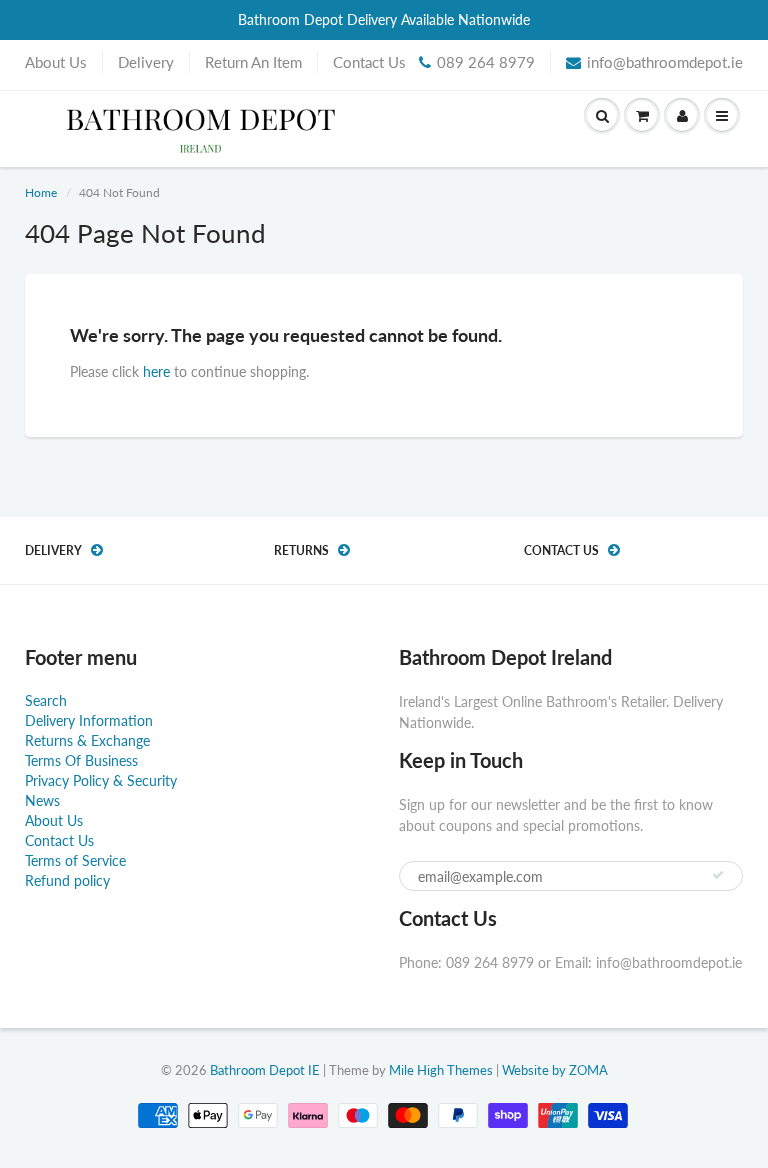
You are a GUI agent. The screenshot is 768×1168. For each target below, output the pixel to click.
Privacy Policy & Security (101, 780)
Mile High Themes (441, 1070)
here (156, 371)
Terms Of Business (81, 760)
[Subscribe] (718, 875)
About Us (56, 62)
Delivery (146, 62)
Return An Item (253, 62)
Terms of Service (75, 860)
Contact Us (369, 62)
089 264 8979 (486, 62)
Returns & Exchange (87, 740)
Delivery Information (89, 720)
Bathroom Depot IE (265, 1070)
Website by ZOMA (555, 1070)
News (42, 800)
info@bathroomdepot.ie (665, 62)
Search (46, 700)
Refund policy (67, 880)
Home (41, 192)
